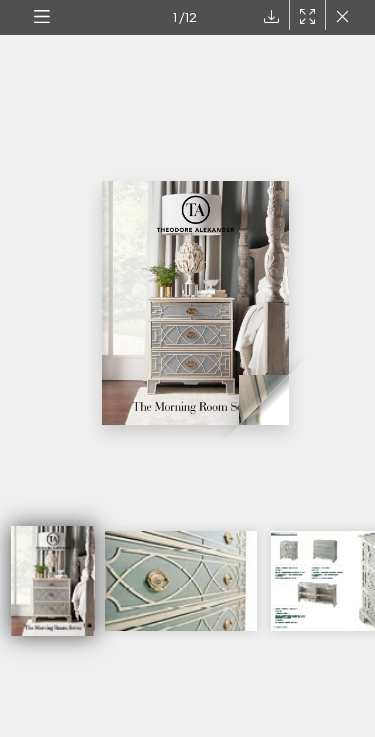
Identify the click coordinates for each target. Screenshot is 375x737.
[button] (41, 17)
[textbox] (154, 17)
